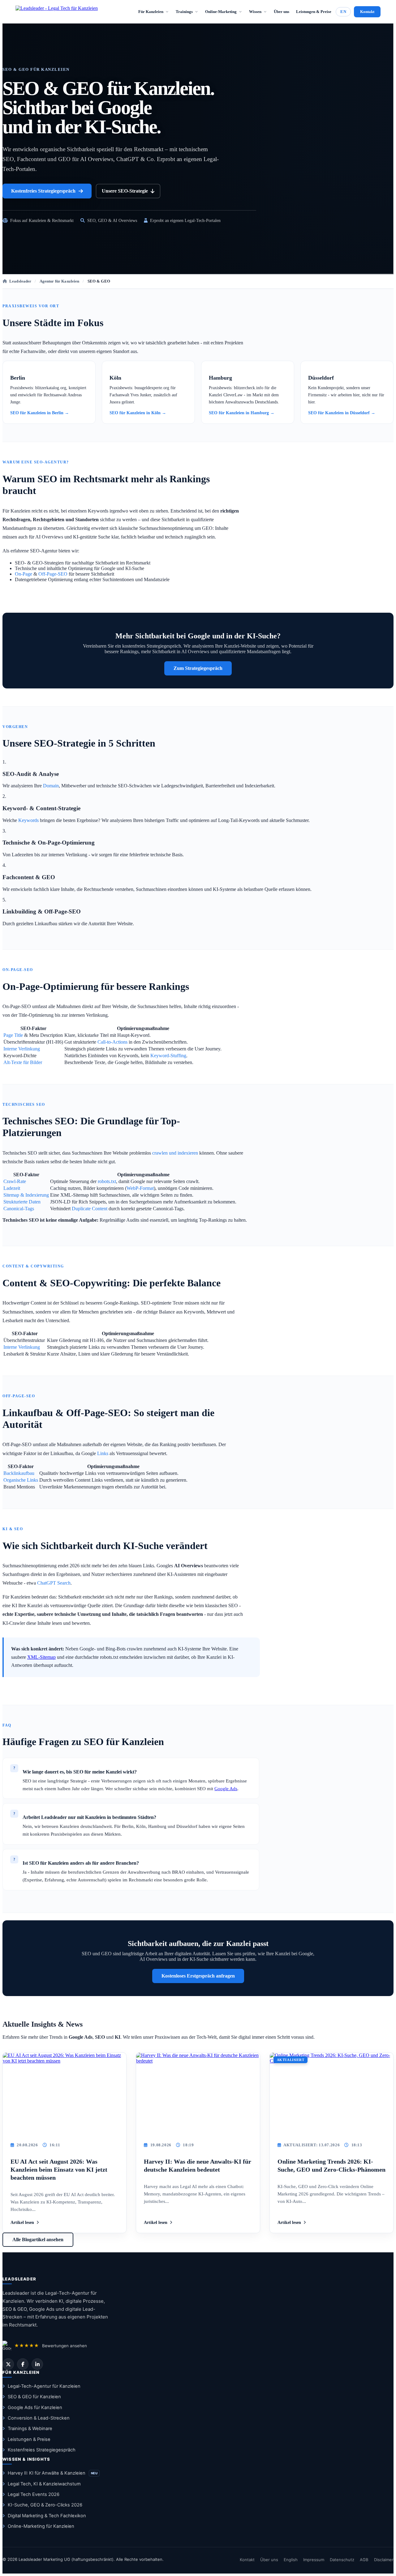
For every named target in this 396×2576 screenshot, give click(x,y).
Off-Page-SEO (53, 574)
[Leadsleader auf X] (8, 2364)
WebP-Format (140, 1188)
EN (343, 12)
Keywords (28, 820)
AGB (364, 2560)
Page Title (13, 1035)
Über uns (282, 12)
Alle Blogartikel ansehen (38, 2240)
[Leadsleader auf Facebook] (23, 2364)
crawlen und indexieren (175, 1153)
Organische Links (21, 1480)
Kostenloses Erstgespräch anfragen (198, 1976)
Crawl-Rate (15, 1181)
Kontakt (367, 12)
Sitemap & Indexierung (26, 1195)
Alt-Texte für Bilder (23, 1062)
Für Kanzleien (151, 12)
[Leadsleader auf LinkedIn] (37, 2364)
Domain (51, 786)
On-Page (24, 574)
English (291, 2560)
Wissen (255, 12)
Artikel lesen (22, 2223)
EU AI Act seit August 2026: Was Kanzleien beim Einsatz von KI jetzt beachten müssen (59, 2169)
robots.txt (107, 1181)
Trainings (184, 12)
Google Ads (226, 1789)
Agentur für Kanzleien (60, 281)
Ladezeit (12, 1188)
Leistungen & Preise (314, 12)
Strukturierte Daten (22, 1202)
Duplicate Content (90, 1209)
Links (103, 1453)
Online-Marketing (221, 12)
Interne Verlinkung (22, 1049)
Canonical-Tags (19, 1209)
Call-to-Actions (112, 1042)
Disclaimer (384, 2560)
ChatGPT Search (54, 1583)
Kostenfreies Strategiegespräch (43, 191)
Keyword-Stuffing (168, 1056)
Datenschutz (342, 2560)
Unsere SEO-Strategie (125, 191)
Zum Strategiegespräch (198, 668)
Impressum (314, 2560)
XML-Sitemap (41, 1657)
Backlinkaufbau (19, 1473)
